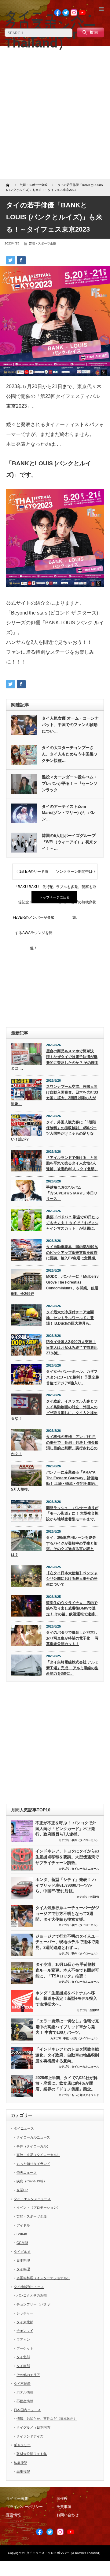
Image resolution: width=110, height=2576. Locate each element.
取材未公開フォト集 (32, 2454)
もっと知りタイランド (85, 2095)
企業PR (94, 1897)
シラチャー (25, 2313)
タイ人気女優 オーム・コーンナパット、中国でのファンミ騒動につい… (70, 725)
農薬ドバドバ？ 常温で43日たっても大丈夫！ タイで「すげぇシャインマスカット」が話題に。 (73, 1223)
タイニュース (24, 2128)
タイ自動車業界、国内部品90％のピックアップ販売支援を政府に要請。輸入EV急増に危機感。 (72, 1252)
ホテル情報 (25, 2392)
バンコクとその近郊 (32, 2295)
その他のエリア (28, 2375)
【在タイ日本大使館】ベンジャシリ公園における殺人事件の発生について (72, 1579)
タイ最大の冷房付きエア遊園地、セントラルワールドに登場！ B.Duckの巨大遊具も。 (70, 1318)
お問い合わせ (68, 2515)
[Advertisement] (55, 115)
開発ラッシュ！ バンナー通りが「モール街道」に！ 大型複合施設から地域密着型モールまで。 (72, 1513)
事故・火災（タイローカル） (81, 2038)
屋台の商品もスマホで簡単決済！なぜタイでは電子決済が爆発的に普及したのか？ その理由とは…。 (55, 1060)
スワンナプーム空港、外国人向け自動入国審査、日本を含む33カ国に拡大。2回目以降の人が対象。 (55, 1095)
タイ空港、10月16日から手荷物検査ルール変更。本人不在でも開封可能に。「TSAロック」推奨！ (67, 1970)
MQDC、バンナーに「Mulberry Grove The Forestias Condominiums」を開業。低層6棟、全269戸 (55, 1285)
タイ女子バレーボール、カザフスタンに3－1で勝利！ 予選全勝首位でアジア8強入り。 (73, 1377)
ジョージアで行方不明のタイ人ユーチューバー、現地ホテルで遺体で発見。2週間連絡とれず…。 (67, 1942)
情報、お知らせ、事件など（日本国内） (47, 2419)
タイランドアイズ (30, 2436)
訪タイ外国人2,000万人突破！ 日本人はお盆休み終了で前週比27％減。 (72, 1347)
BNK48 (22, 2234)
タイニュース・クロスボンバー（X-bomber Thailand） (64, 2553)
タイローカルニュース (85, 1869)
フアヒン (23, 2340)
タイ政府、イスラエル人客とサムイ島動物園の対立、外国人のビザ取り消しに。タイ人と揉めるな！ (54, 1410)
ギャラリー (22, 2445)
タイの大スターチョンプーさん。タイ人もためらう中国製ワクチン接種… (70, 754)
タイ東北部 (25, 2322)
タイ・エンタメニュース (32, 2199)
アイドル (23, 2225)
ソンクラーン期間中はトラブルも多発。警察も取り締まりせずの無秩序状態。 (76, 874)
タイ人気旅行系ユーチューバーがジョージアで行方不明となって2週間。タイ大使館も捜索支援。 (67, 1913)
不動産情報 (25, 2401)
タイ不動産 (22, 2384)
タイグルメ (22, 2252)
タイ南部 (23, 2366)
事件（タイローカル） (85, 1840)
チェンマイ (25, 2331)
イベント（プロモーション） (38, 2207)
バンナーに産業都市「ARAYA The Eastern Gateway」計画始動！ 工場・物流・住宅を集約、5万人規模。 (55, 1481)
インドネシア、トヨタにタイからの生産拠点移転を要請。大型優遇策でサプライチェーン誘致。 (67, 1857)
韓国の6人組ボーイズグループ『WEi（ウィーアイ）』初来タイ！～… (70, 842)
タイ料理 (23, 2269)
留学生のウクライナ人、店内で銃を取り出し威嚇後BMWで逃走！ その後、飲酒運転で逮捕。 (72, 1608)
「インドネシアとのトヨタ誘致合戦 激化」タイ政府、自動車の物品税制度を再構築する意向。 (67, 2055)
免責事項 (64, 2507)
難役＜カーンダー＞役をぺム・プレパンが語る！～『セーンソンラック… (70, 783)
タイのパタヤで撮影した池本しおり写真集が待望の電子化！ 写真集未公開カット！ (72, 1638)
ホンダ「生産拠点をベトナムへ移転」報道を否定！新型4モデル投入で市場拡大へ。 (66, 1999)
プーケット (25, 2348)
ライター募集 (17, 2498)
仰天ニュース (27, 2173)
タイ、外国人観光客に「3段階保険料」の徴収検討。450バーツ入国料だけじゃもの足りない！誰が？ (54, 1131)
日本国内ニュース (27, 2410)
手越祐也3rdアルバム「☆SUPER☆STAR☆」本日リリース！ (72, 1193)
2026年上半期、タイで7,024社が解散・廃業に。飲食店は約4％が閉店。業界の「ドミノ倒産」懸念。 (66, 2083)
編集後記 (20, 2463)
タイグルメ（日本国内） (35, 2427)
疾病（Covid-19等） (32, 2181)
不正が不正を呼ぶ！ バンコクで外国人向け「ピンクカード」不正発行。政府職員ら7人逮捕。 (66, 1829)
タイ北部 (23, 2357)
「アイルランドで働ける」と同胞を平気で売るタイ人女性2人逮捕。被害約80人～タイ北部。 (72, 1163)
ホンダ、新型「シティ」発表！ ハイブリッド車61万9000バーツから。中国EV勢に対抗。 (66, 1885)
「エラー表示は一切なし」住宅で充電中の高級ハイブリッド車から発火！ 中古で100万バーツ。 (67, 2027)
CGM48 (22, 2243)
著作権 (62, 2498)
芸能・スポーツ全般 (42, 243)
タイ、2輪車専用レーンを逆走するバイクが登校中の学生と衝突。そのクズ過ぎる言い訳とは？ (54, 1546)
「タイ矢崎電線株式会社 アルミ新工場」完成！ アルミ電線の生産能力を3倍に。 (72, 1668)
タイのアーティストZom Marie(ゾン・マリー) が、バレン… (69, 813)
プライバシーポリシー (24, 2507)
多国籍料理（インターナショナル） (43, 2278)
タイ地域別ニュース (29, 2287)
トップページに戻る (55, 897)
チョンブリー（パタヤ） (35, 2304)
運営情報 (13, 2515)
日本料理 (23, 2260)
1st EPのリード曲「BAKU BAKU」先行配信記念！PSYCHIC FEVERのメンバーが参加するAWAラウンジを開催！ (34, 874)
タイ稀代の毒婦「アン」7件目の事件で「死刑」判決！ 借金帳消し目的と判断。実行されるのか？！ (55, 1445)
